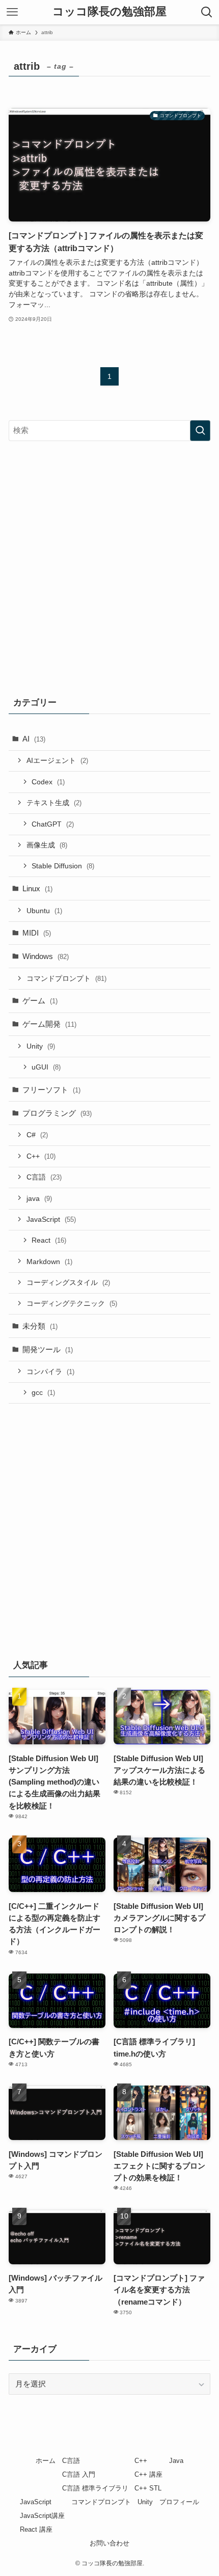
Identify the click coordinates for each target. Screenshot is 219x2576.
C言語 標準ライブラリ (95, 2488)
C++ (41, 1156)
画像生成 (47, 845)
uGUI (46, 1067)
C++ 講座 (148, 2474)
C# (37, 1135)
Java (176, 2461)
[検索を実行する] (200, 431)
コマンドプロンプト (66, 978)
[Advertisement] (109, 566)
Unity (41, 1046)
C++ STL (148, 2488)
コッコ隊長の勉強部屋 (109, 12)
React (49, 1240)
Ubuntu (44, 911)
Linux (37, 888)
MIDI (37, 933)
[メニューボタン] (12, 12)
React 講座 (36, 2529)
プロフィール (179, 2502)
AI (34, 739)
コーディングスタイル (68, 1282)
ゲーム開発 (49, 1024)
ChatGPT (53, 824)
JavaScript (51, 1219)
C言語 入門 (79, 2474)
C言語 (44, 1177)
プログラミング (57, 1113)
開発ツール (48, 1349)
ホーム (46, 2461)
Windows (46, 956)
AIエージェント (57, 760)
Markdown (49, 1262)
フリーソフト (51, 1090)
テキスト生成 (54, 803)
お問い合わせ (109, 2543)
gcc (43, 1392)
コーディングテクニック (72, 1303)
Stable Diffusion (63, 866)
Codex (48, 782)
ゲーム (40, 1001)
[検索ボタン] (207, 12)
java (39, 1198)
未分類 (40, 1326)
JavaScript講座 (42, 2516)
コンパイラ (50, 1372)
